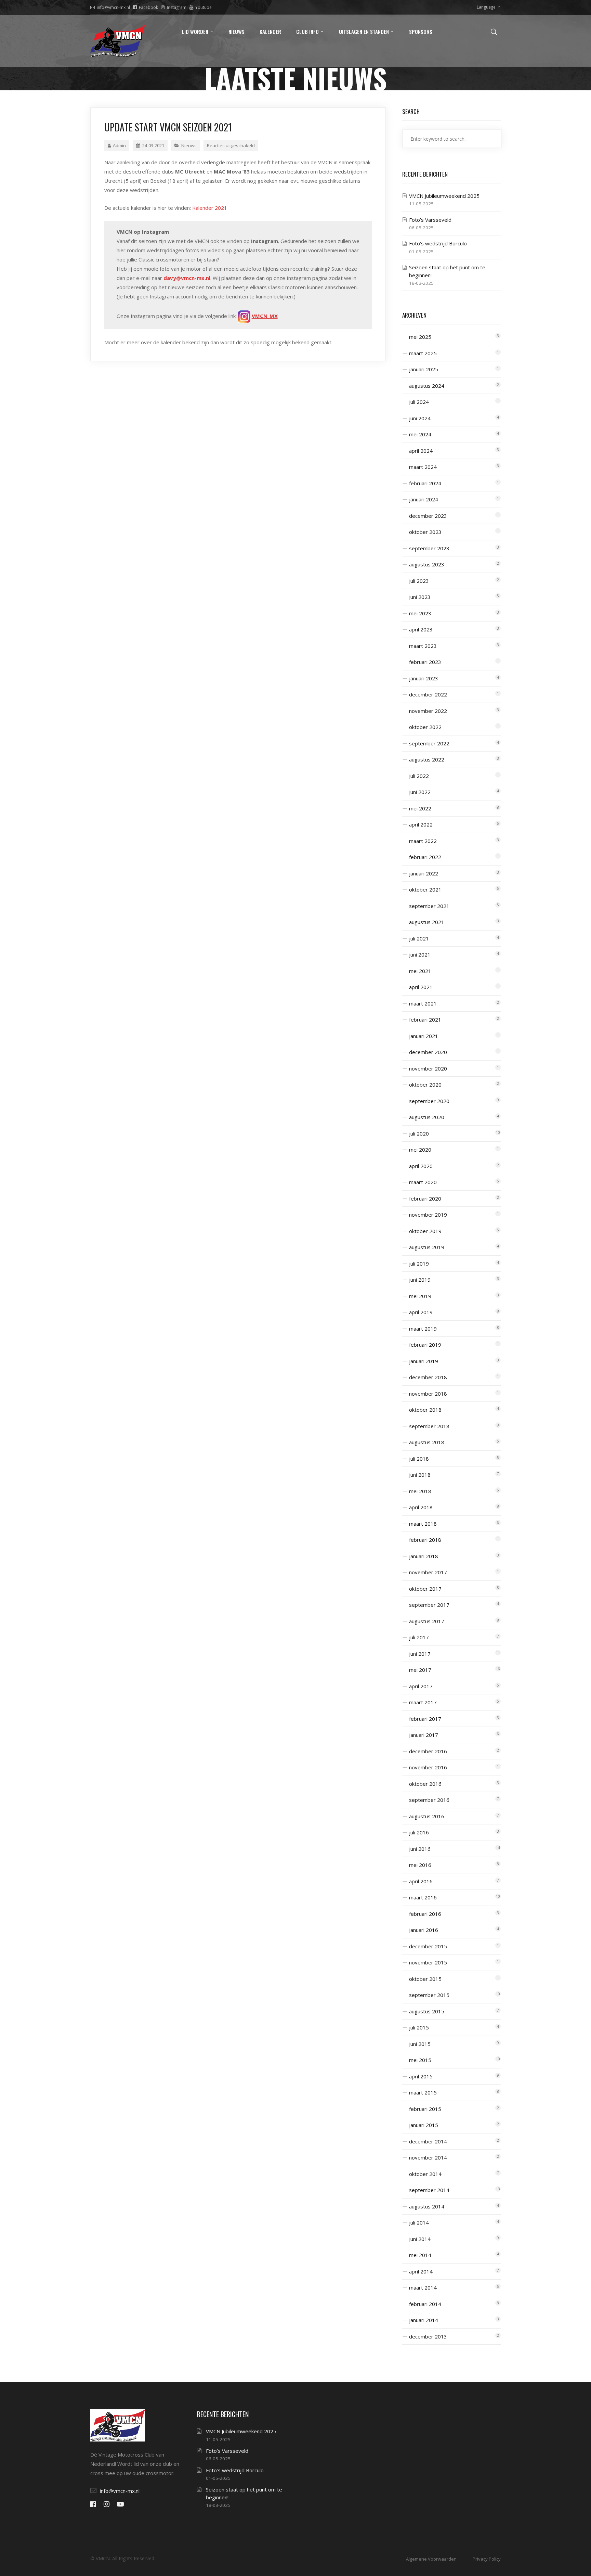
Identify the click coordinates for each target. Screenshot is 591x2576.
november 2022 (428, 711)
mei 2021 (420, 971)
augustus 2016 (427, 1816)
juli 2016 (419, 1832)
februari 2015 (425, 2109)
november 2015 (428, 1962)
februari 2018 (425, 1540)
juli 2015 (419, 2027)
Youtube (203, 7)
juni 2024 (420, 418)
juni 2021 (420, 954)
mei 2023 (420, 613)
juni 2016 (420, 1849)
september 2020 (429, 1101)
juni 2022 (420, 792)
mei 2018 (420, 1491)
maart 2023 (423, 646)
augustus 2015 (427, 2011)
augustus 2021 (427, 922)
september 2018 (429, 1426)
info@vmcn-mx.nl (113, 7)
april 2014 (421, 2271)
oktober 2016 (425, 1784)
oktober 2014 (425, 2174)
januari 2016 (424, 1930)
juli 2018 (419, 1459)
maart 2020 (423, 1182)
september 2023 (429, 548)
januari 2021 (424, 1036)
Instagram (177, 7)
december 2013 (428, 2336)
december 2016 (428, 1751)
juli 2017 (419, 1637)
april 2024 (421, 451)
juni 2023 (420, 597)
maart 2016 (423, 1897)
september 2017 (429, 1605)
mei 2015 (420, 2060)
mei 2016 (420, 1865)
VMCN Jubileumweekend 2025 (444, 196)
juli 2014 (419, 2222)
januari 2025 (424, 369)
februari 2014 (425, 2304)
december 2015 (428, 1946)
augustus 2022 (427, 759)
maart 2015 (423, 2092)
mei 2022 (420, 808)
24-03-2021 (153, 145)
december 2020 (428, 1052)
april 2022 (421, 824)
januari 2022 (424, 873)
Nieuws (189, 145)
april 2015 (421, 2076)
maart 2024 (423, 467)
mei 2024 (420, 434)
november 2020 (428, 1068)
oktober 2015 (425, 1979)
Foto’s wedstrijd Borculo (438, 243)
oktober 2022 (425, 727)
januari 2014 (424, 2320)
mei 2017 (420, 1670)
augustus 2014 (427, 2206)
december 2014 (428, 2141)
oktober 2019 (425, 1231)
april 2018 (421, 1507)
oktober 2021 (425, 889)
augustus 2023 (427, 564)
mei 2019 (420, 1296)
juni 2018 (420, 1475)
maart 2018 (423, 1524)
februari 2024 (425, 483)
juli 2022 (419, 776)
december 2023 (428, 516)
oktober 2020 (425, 1085)
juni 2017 (420, 1654)
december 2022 (428, 694)
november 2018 (428, 1394)
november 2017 (428, 1572)
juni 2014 (420, 2239)
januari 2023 (424, 678)
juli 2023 (419, 581)
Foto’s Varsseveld (430, 220)
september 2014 (429, 2190)
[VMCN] (118, 41)
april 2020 (421, 1166)
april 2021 (421, 987)
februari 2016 (425, 1914)
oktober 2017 (425, 1589)
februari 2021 (425, 1020)
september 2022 (429, 743)
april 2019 (421, 1312)
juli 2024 (419, 402)
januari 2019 (424, 1361)
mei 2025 (420, 337)
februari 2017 (425, 1719)
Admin (119, 145)
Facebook (148, 7)
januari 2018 (424, 1556)
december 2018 (428, 1377)
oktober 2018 (425, 1410)
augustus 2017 (427, 1621)
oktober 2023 (425, 532)
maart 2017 (423, 1702)
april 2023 (421, 629)
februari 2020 (425, 1199)
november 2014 (428, 2157)
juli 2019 (419, 1264)
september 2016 (429, 1800)
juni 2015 (420, 2044)
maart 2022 (423, 841)
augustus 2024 (427, 386)
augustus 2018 (427, 1442)
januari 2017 (424, 1735)
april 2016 (421, 1881)
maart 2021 (423, 1003)
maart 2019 (423, 1329)
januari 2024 (424, 499)
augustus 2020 (427, 1117)
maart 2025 (423, 353)
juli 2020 (419, 1133)
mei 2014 (420, 2255)
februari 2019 (425, 1345)
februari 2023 (425, 662)
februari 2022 (425, 857)
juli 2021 (419, 938)
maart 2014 (423, 2287)
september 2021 (429, 906)
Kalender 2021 (210, 208)
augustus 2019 (427, 1247)
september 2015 (429, 1995)
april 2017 (421, 1686)
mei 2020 (420, 1150)
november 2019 (428, 1215)
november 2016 (428, 1767)
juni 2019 (420, 1280)
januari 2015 (424, 2125)
